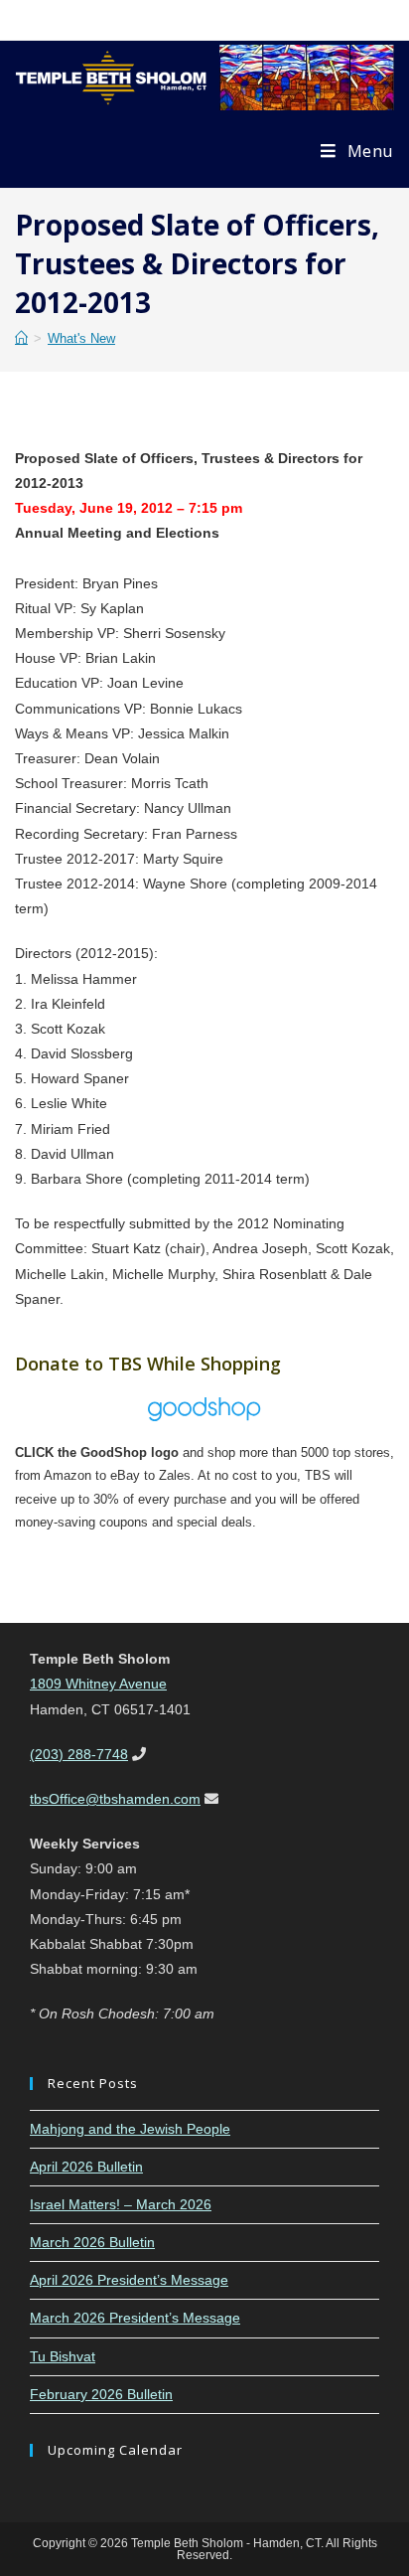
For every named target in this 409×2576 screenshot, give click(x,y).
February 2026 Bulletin (101, 2394)
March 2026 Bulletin (92, 2242)
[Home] (21, 338)
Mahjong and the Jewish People (130, 2129)
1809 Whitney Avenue (98, 1684)
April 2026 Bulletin (86, 2167)
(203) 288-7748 (79, 1754)
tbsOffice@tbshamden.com (115, 1799)
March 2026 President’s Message (135, 2318)
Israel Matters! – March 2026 (121, 2204)
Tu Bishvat (63, 2356)
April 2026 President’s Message (129, 2280)
